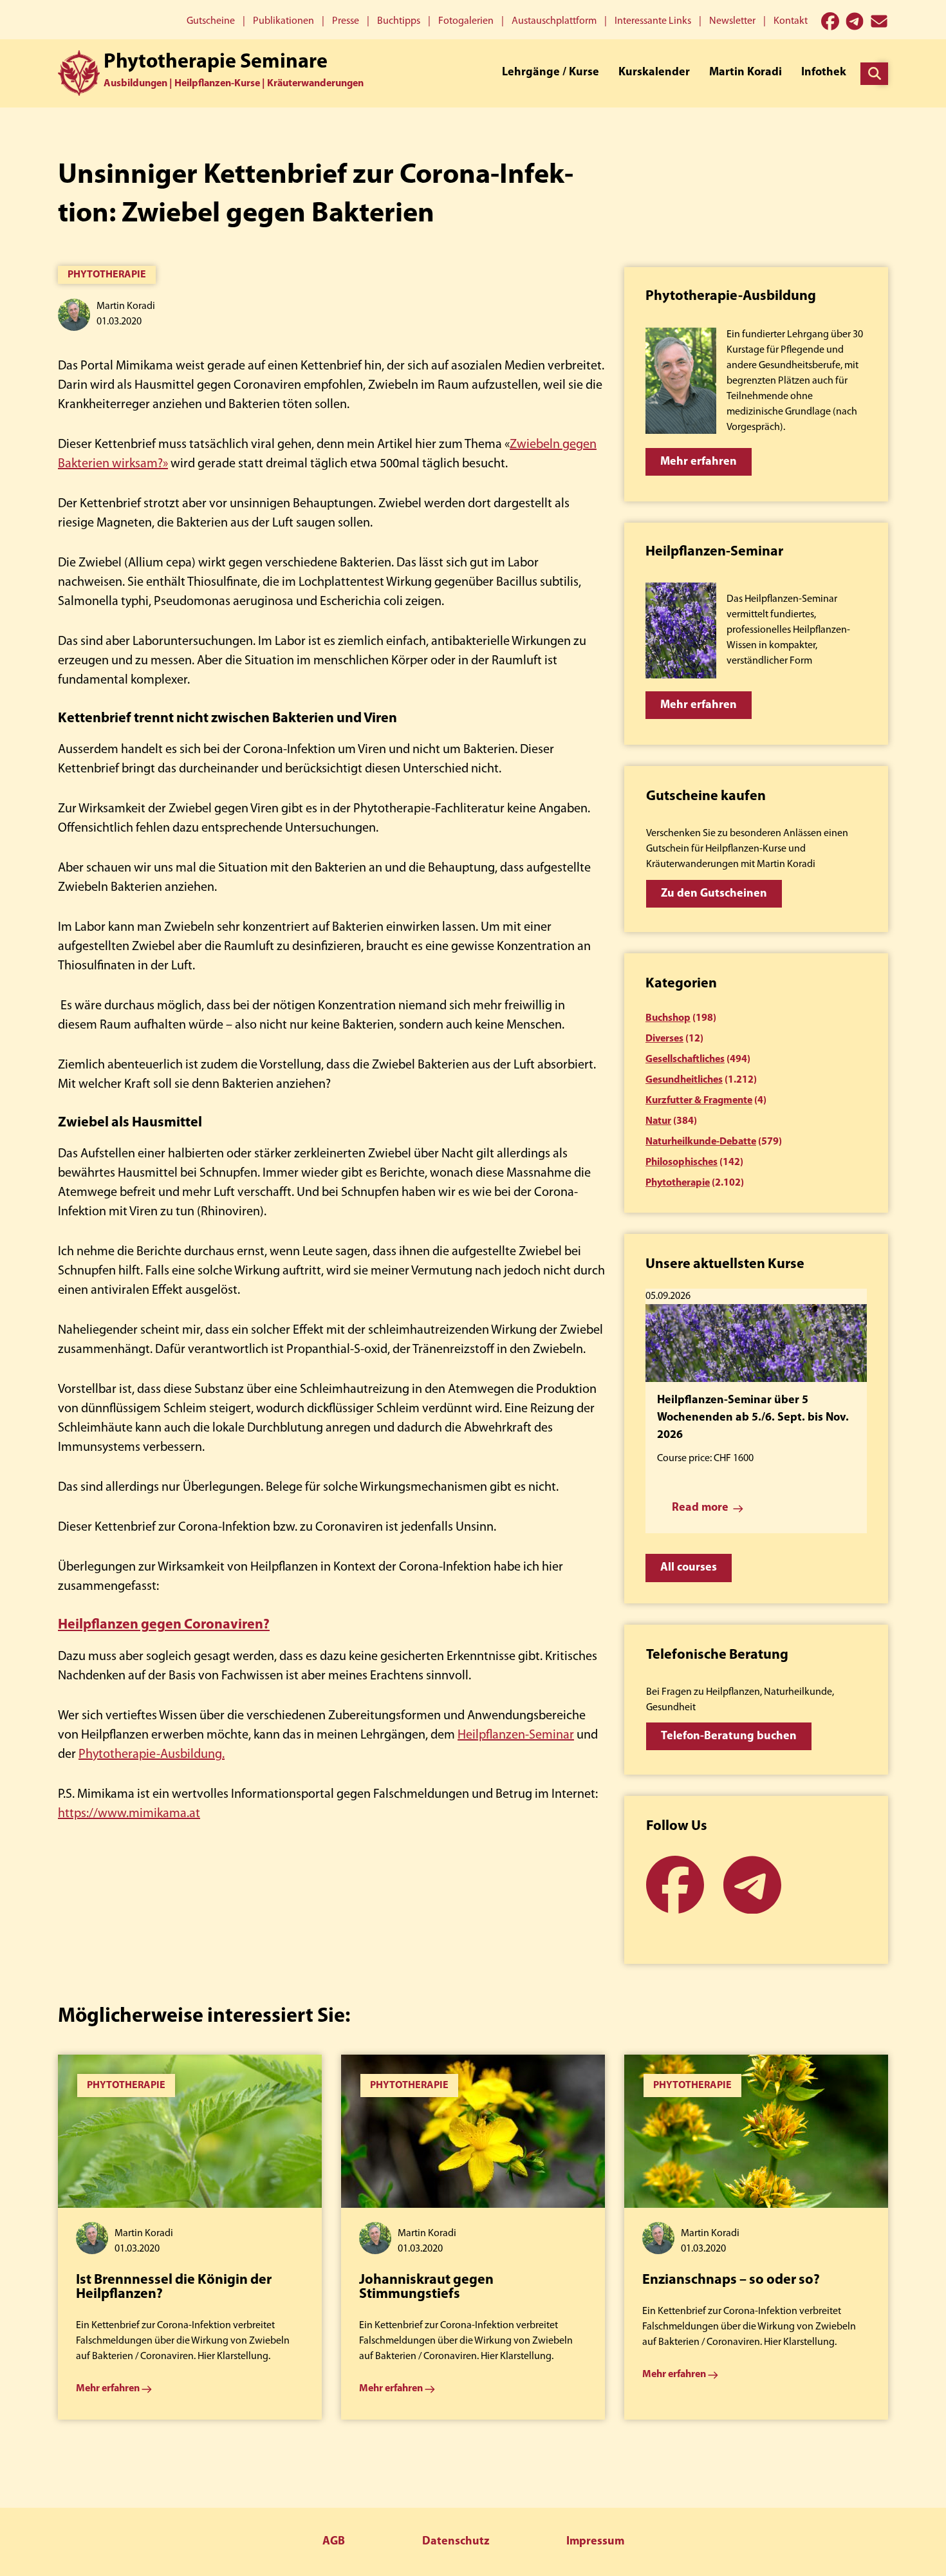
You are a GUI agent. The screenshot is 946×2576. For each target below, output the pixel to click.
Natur (658, 1121)
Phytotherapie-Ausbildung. (152, 1755)
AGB (334, 2542)
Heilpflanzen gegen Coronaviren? (164, 1625)
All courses (689, 1568)
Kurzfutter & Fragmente (699, 1101)
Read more (700, 1508)
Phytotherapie (107, 275)
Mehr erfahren (699, 462)
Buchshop (668, 1018)
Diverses (664, 1039)
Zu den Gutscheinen (714, 894)
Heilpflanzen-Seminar (516, 1735)
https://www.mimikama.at (129, 1814)
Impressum (595, 2542)
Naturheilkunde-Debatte (701, 1142)
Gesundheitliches (684, 1080)
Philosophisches (682, 1162)
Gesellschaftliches (685, 1059)
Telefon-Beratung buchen (729, 1737)
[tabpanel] (190, 2237)
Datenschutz (456, 2542)
